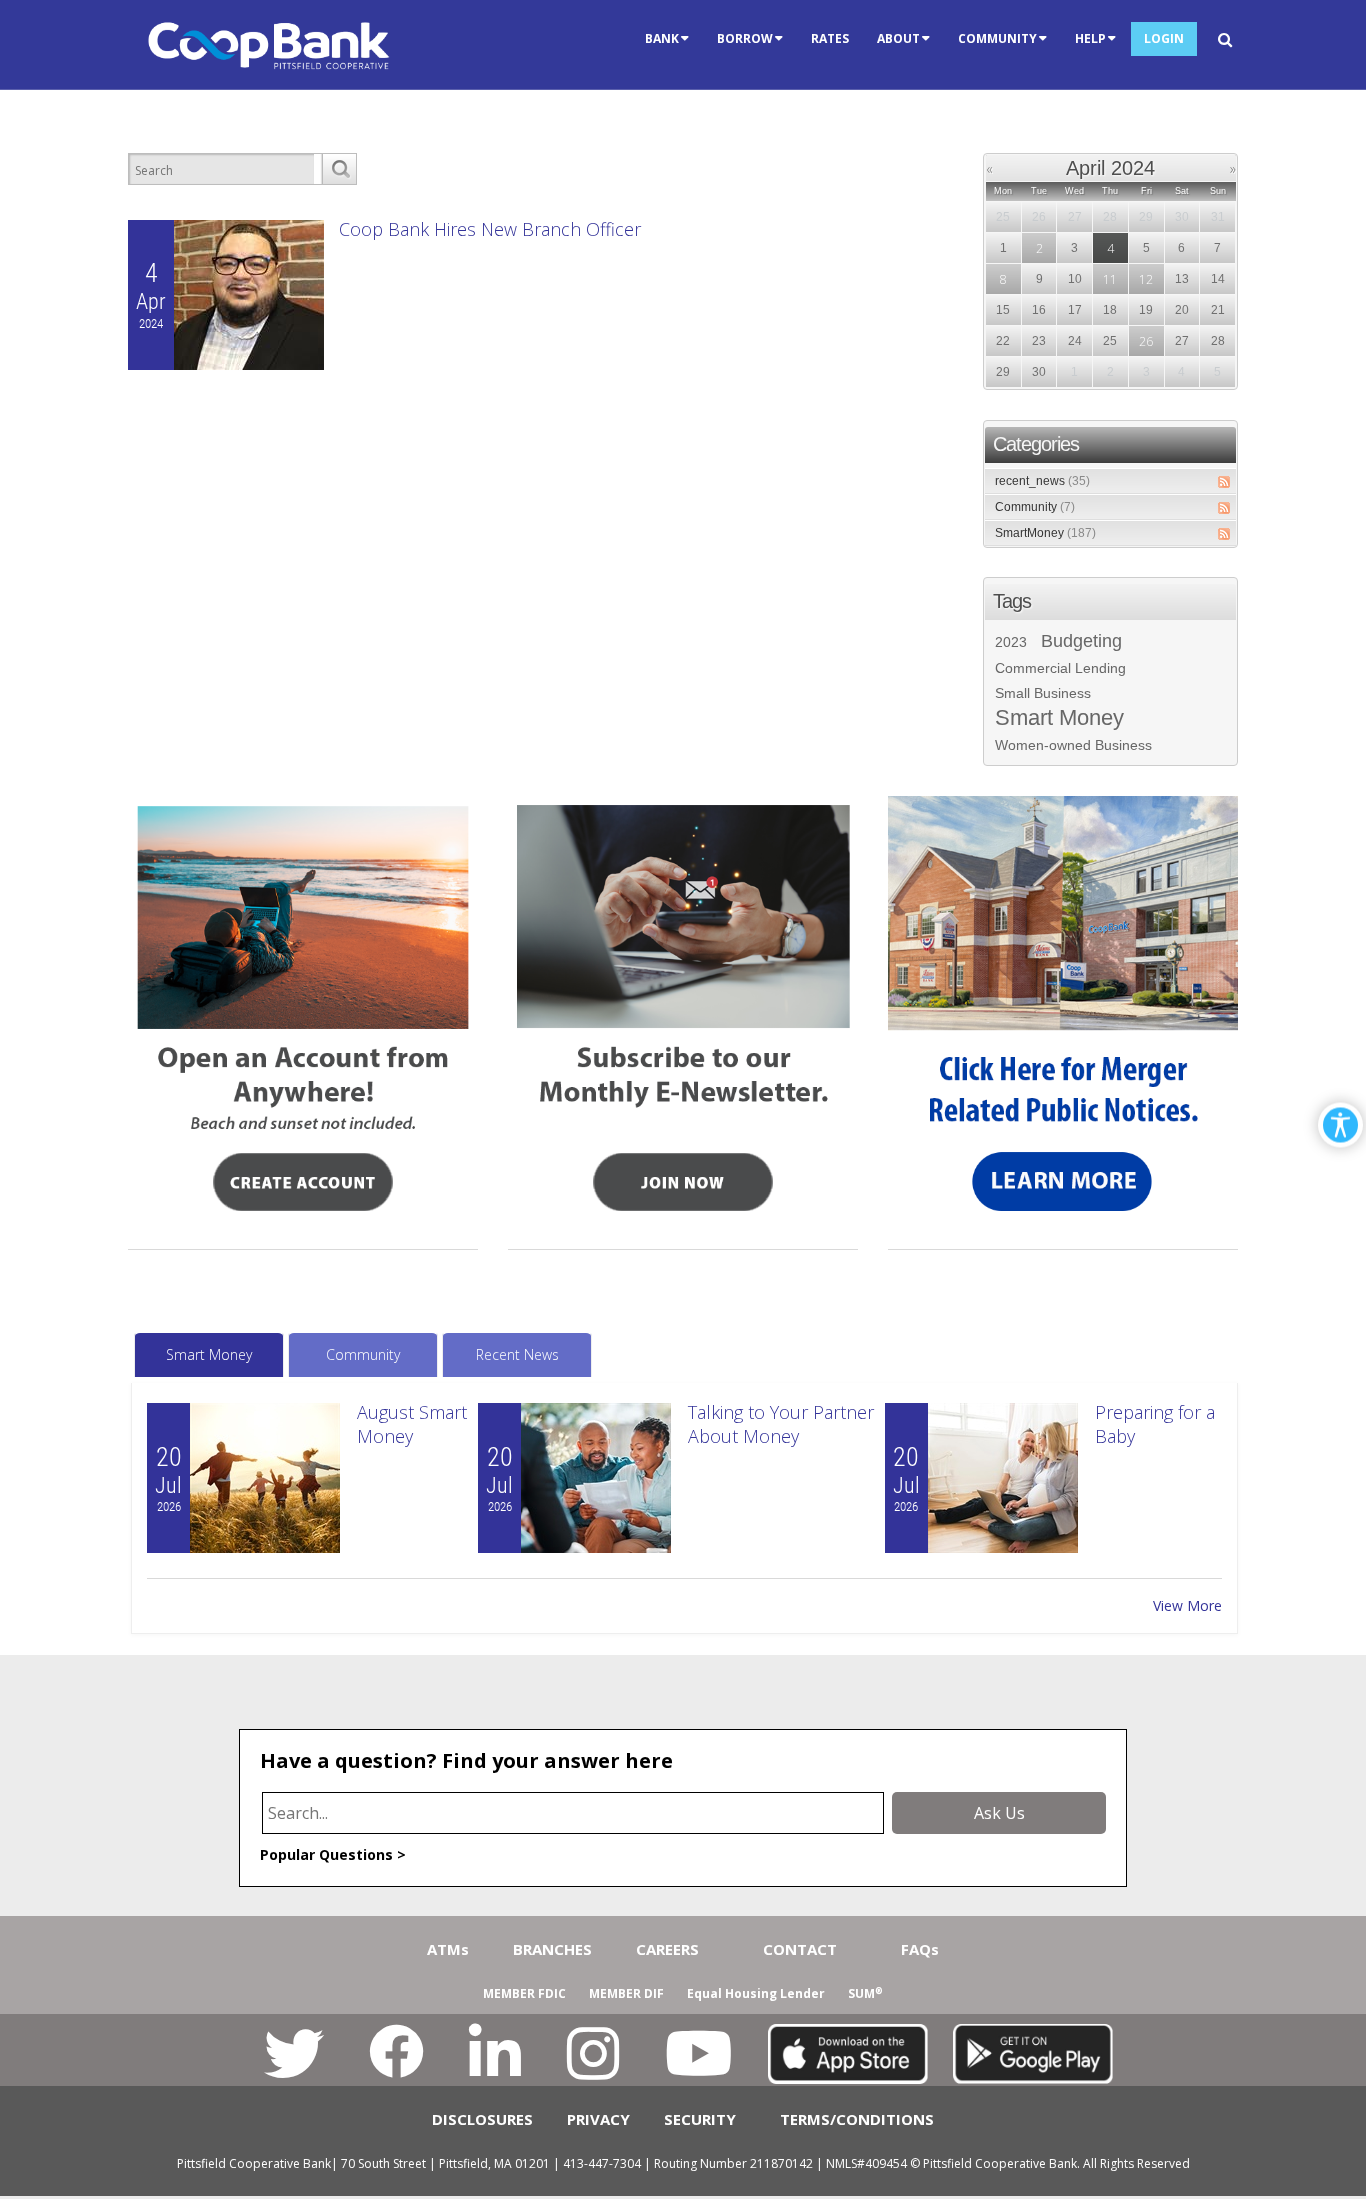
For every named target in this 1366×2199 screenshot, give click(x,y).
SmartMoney (1045, 533)
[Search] (339, 169)
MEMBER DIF (626, 1993)
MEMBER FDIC (524, 1993)
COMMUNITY (997, 38)
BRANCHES (552, 1949)
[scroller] (1331, 2175)
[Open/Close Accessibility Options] (1340, 1124)
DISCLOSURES (482, 2119)
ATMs (448, 1949)
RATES (830, 38)
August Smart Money (412, 1424)
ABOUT (898, 38)
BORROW (745, 38)
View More (1187, 1605)
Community (1035, 507)
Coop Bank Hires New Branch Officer (490, 229)
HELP (1090, 38)
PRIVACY (598, 2119)
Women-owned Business (1073, 745)
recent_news (1042, 481)
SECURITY (700, 2119)
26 (1146, 341)
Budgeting (1081, 641)
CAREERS (667, 1949)
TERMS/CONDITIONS (857, 2119)
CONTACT (800, 1949)
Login (1164, 38)
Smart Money (1059, 718)
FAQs (920, 1949)
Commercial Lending (1060, 668)
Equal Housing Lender (756, 1993)
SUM (865, 1993)
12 (1146, 279)
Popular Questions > (333, 1854)
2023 (1011, 642)
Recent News (517, 1354)
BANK (662, 38)
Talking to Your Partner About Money (781, 1424)
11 (1110, 279)
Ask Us (999, 1813)
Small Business (1043, 693)
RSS (1224, 482)
